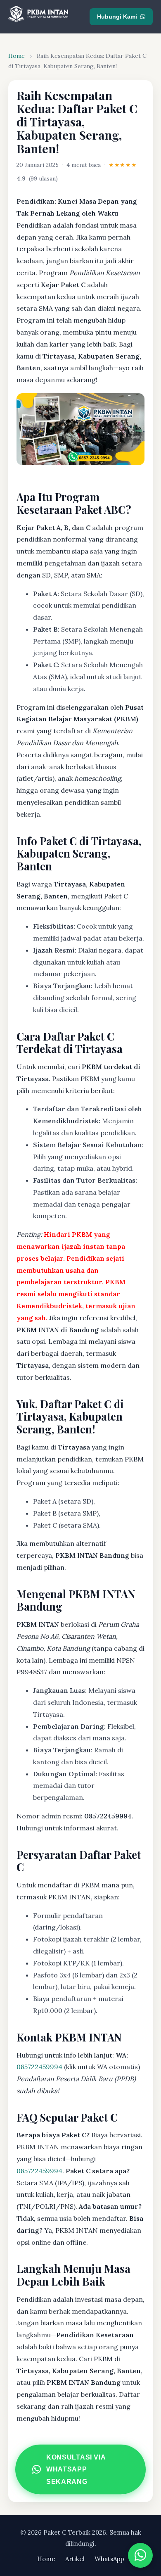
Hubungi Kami (117, 17)
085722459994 (39, 2067)
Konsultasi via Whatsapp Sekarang (76, 2469)
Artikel (75, 2559)
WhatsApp (109, 2559)
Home (17, 56)
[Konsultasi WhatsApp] (140, 2555)
